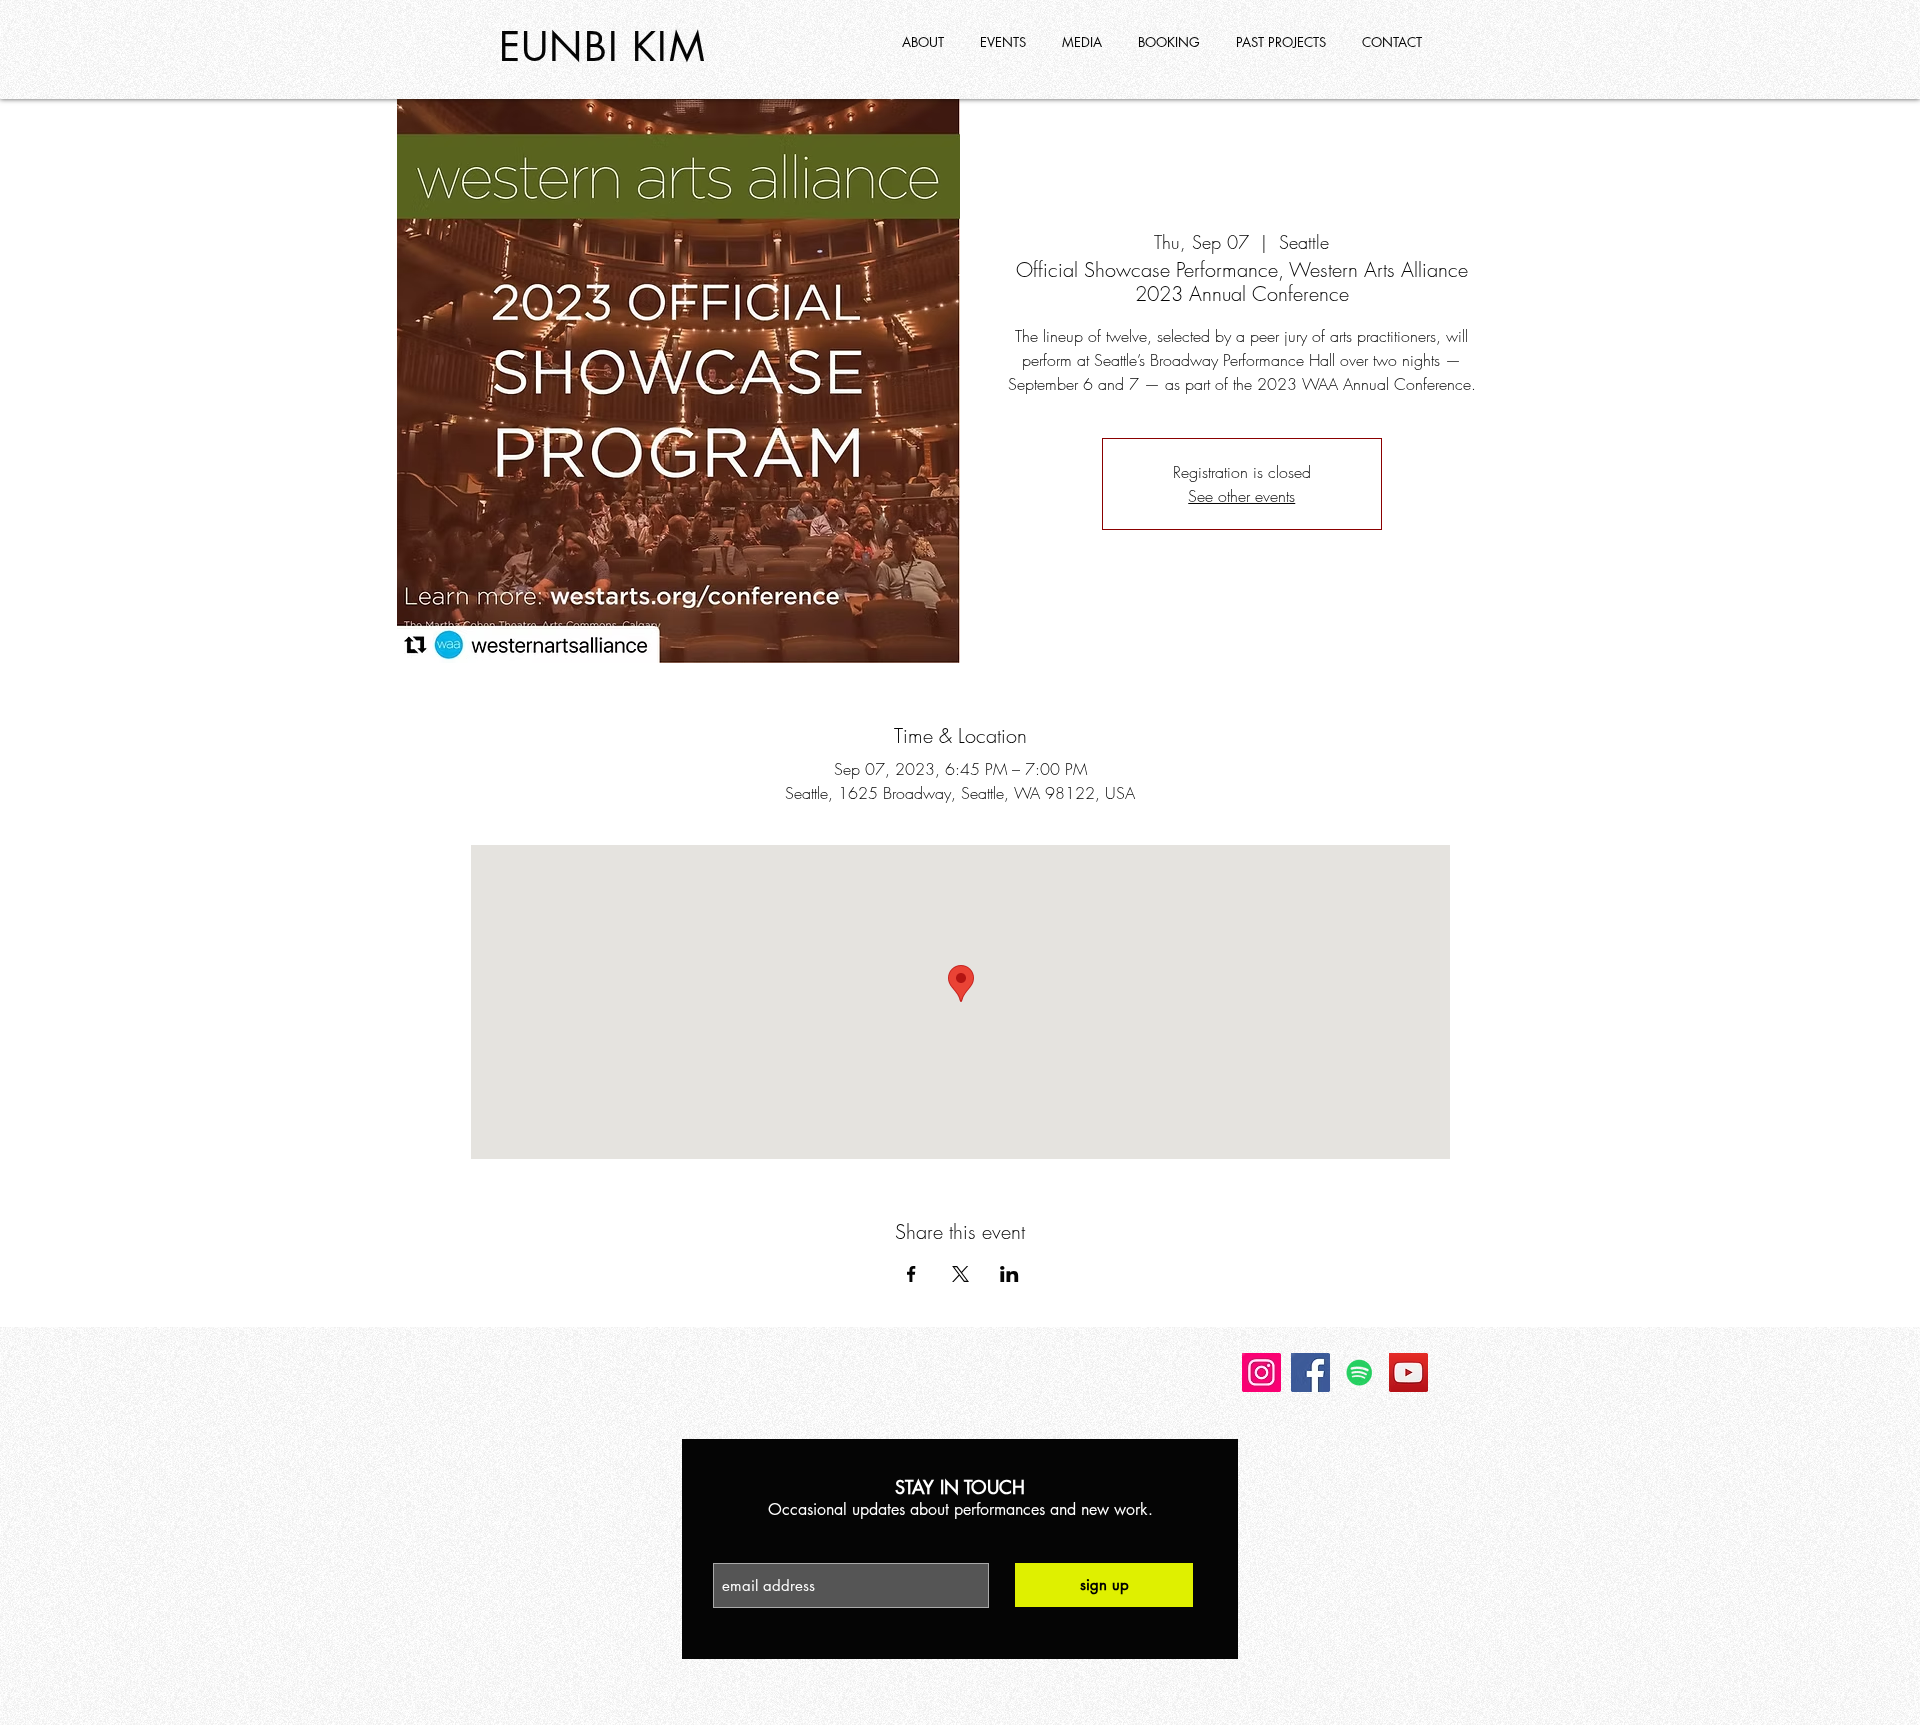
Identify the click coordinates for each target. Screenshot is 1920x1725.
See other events (1241, 496)
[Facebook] (1310, 1372)
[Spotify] (1359, 1372)
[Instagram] (1261, 1372)
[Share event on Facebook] (911, 1274)
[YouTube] (1408, 1372)
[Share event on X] (960, 1274)
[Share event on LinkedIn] (1009, 1274)
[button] (1283, 42)
